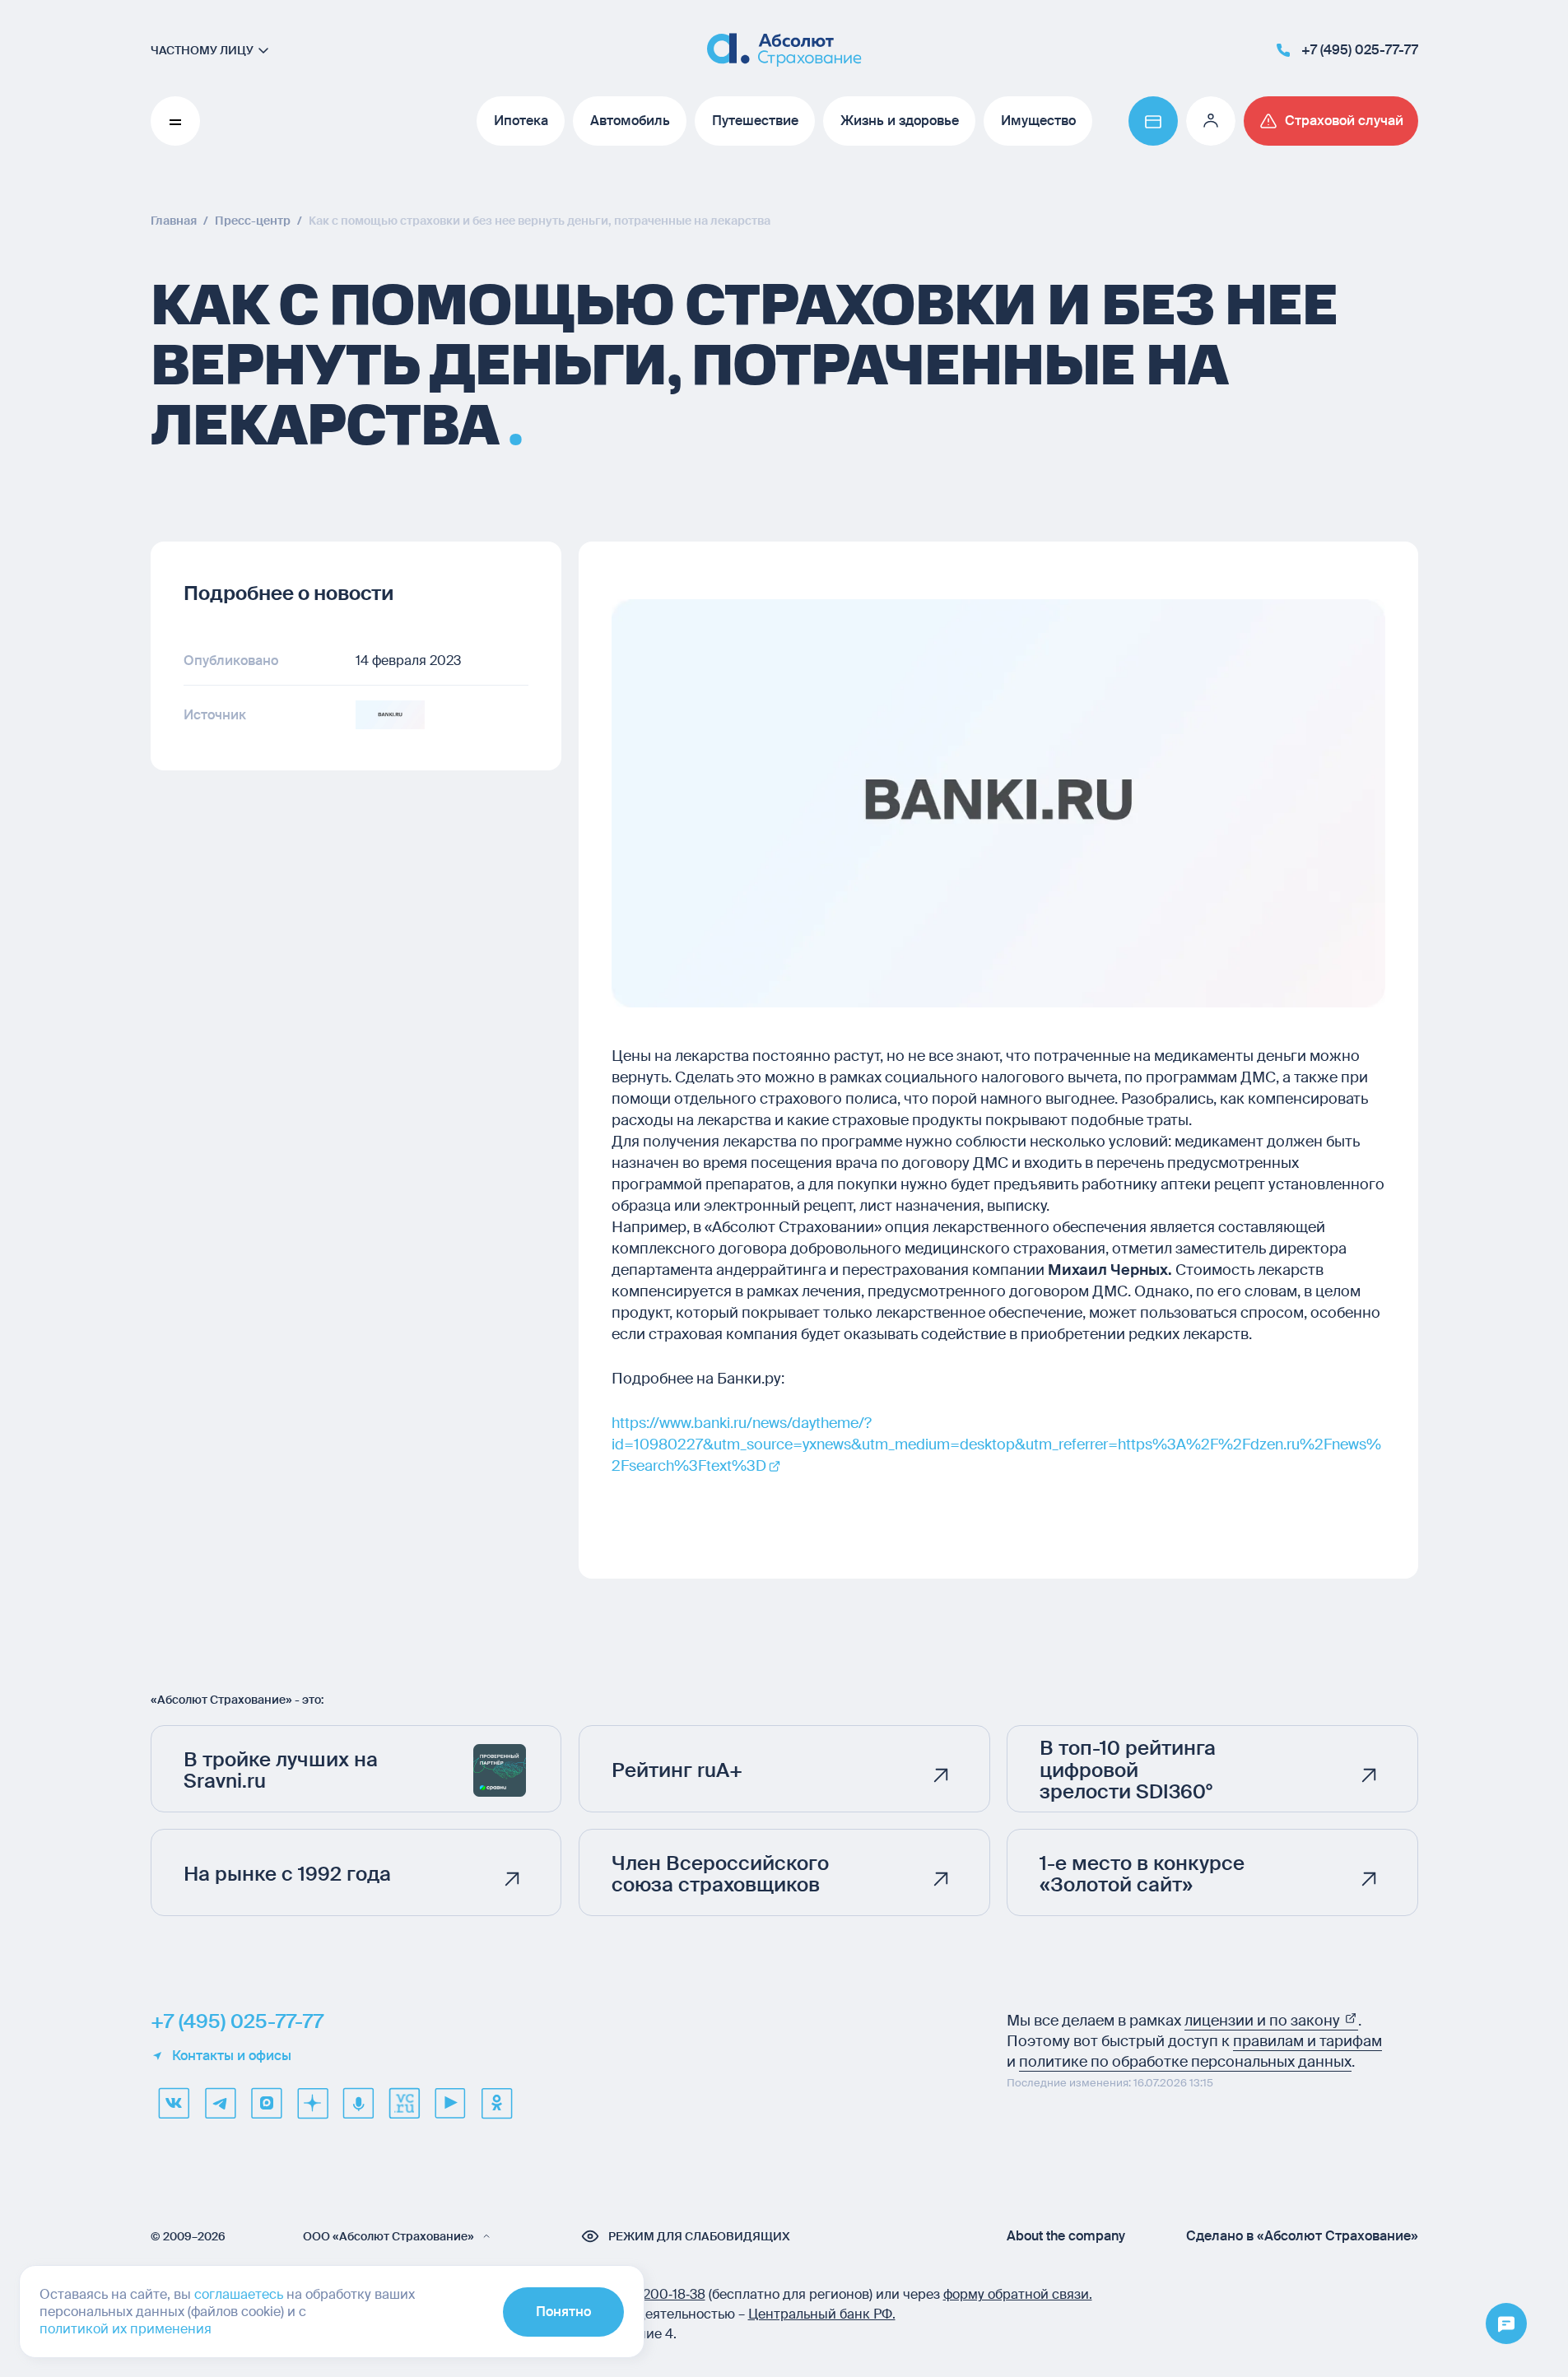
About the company (1066, 2236)
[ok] (496, 2103)
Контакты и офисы (232, 2056)
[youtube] (450, 2103)
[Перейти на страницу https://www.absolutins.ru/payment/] (1153, 121)
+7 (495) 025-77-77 (237, 2021)
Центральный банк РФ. (822, 2314)
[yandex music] (358, 2103)
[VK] (174, 2103)
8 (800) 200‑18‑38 (650, 2294)
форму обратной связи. (1018, 2294)
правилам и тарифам (1307, 2041)
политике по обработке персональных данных (1185, 2062)
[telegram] (220, 2103)
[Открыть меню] (1506, 2324)
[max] (266, 2103)
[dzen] (312, 2103)
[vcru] (404, 2103)
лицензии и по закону (1264, 2021)
